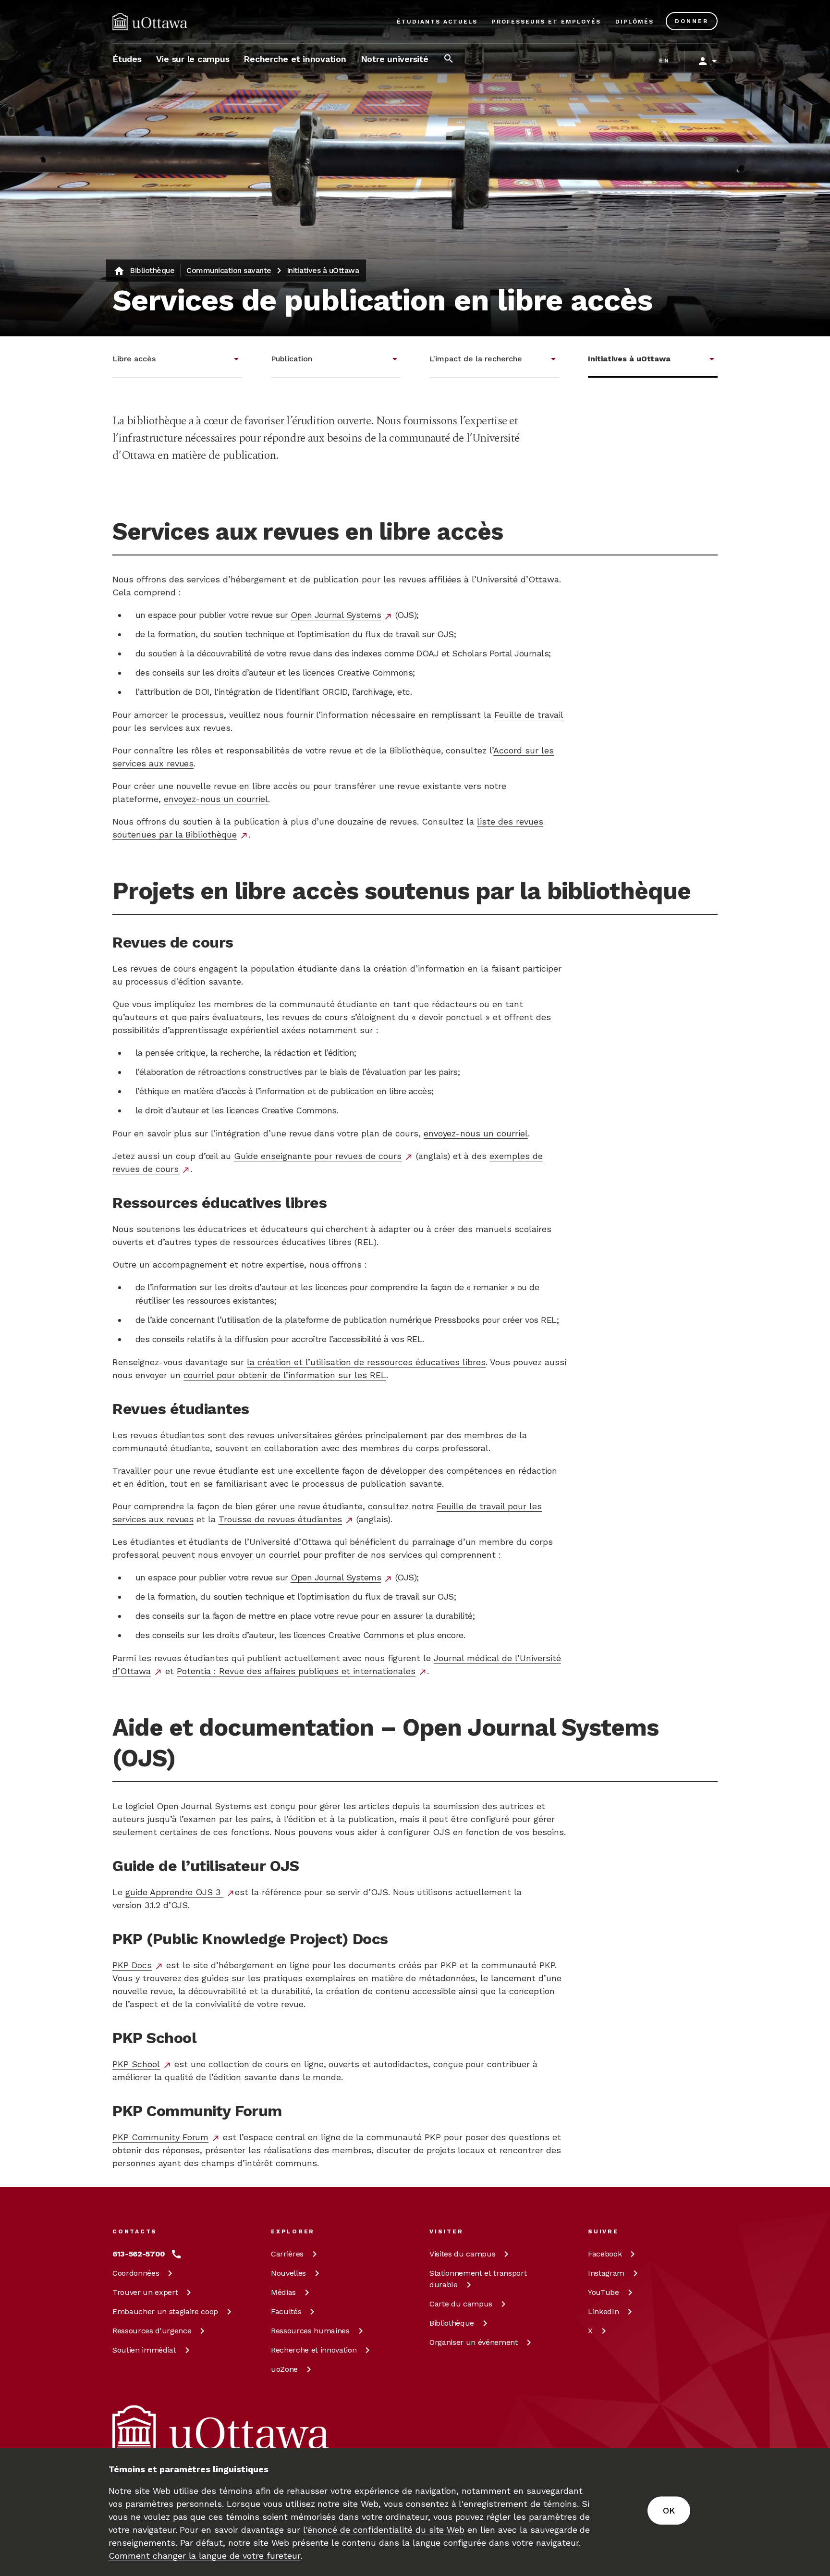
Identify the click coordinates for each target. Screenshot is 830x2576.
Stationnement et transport (478, 2279)
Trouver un (145, 2292)
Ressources (152, 2331)
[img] (150, 22)
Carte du (461, 2304)
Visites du (462, 2254)
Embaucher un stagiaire (165, 2311)
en (665, 61)
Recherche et (314, 2350)
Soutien (144, 2350)
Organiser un (474, 2342)
